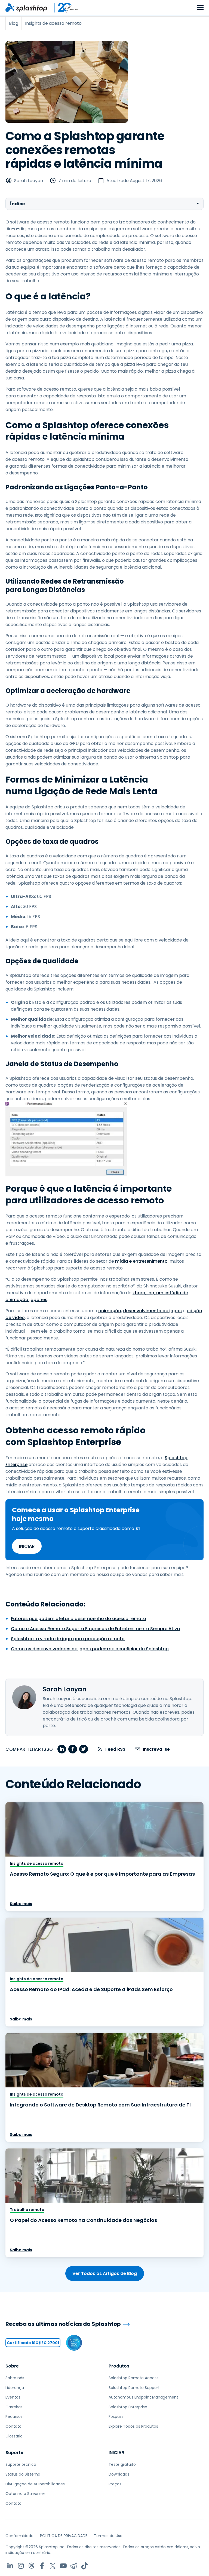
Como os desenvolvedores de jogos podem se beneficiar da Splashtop (90, 1649)
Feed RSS (115, 1749)
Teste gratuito (122, 2464)
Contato (13, 2426)
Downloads (119, 2474)
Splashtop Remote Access (133, 2378)
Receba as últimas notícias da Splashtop (63, 2324)
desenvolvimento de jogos (152, 1311)
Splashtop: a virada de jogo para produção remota (68, 1639)
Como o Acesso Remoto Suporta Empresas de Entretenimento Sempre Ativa (95, 1629)
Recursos (14, 2416)
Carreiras (14, 2407)
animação (110, 1311)
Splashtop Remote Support (134, 2388)
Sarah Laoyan (29, 181)
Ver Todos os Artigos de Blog (105, 2273)
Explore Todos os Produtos (133, 2426)
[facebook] (73, 1749)
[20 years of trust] (63, 8)
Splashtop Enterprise (128, 2407)
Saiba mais (21, 1904)
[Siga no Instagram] (21, 2566)
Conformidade (19, 2536)
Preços (115, 2484)
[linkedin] (62, 1749)
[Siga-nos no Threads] (31, 2566)
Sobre (12, 2366)
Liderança (15, 2388)
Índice (17, 204)
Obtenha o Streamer (25, 2494)
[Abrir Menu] (200, 8)
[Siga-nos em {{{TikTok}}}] (84, 2566)
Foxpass (116, 2416)
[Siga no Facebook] (42, 2566)
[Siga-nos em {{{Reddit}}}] (74, 2566)
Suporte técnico (21, 2464)
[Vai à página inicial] (27, 8)
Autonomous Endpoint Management (143, 2397)
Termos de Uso (108, 2536)
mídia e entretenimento (141, 1261)
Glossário (14, 2436)
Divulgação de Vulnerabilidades (35, 2484)
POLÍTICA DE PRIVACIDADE (64, 2536)
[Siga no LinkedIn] (10, 2566)
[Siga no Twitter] (53, 2566)
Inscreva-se (156, 1749)
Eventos (13, 2397)
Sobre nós (15, 2378)
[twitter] (84, 1749)
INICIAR (27, 1546)
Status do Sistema (23, 2474)
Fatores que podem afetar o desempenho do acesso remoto (79, 1619)
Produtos (119, 2366)
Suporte (14, 2453)
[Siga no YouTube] (63, 2566)
